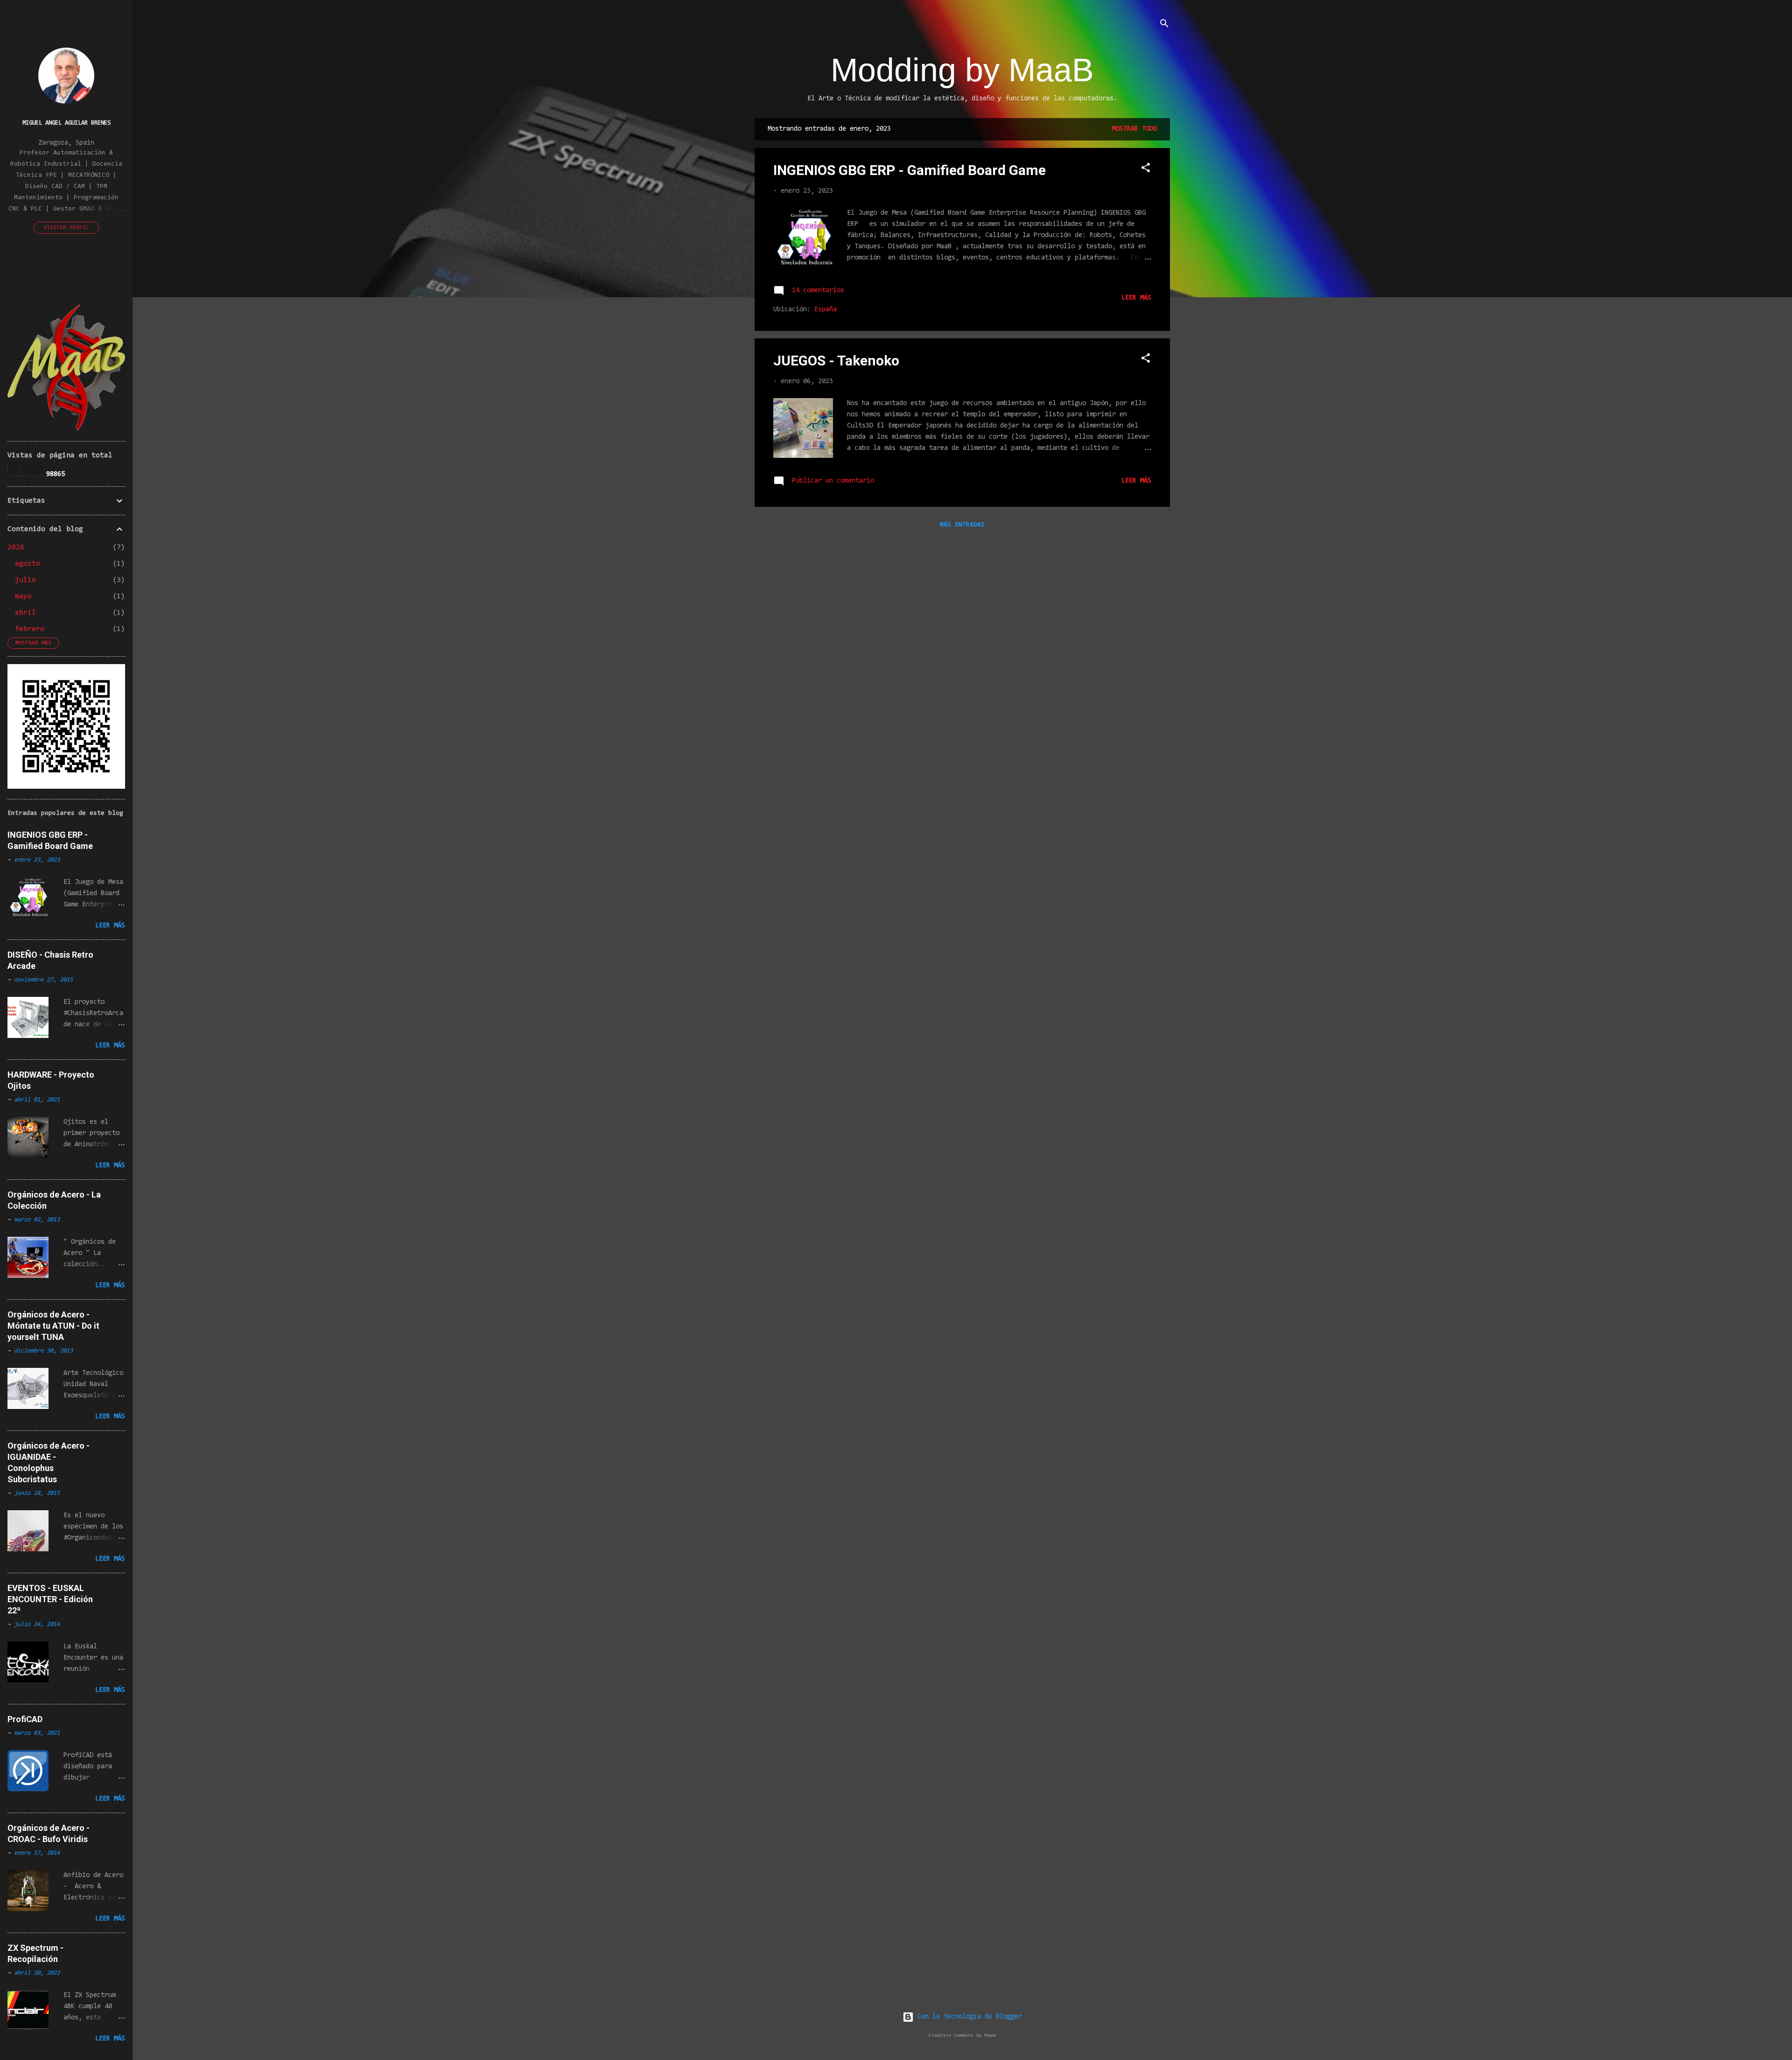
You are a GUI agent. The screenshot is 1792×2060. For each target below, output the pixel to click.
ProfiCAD (25, 1719)
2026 (16, 547)
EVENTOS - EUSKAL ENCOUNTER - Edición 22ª (50, 1599)
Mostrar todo (1134, 129)
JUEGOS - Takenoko (836, 361)
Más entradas (962, 525)
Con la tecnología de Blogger (968, 2017)
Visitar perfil (66, 228)
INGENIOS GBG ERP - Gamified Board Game (910, 170)
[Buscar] (1164, 25)
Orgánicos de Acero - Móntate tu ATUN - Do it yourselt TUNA (53, 1326)
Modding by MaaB (962, 70)
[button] (1146, 170)
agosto (28, 564)
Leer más (1136, 298)
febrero (30, 629)
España (826, 310)
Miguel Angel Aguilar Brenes (66, 123)
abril (25, 613)
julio (25, 580)
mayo (23, 596)
